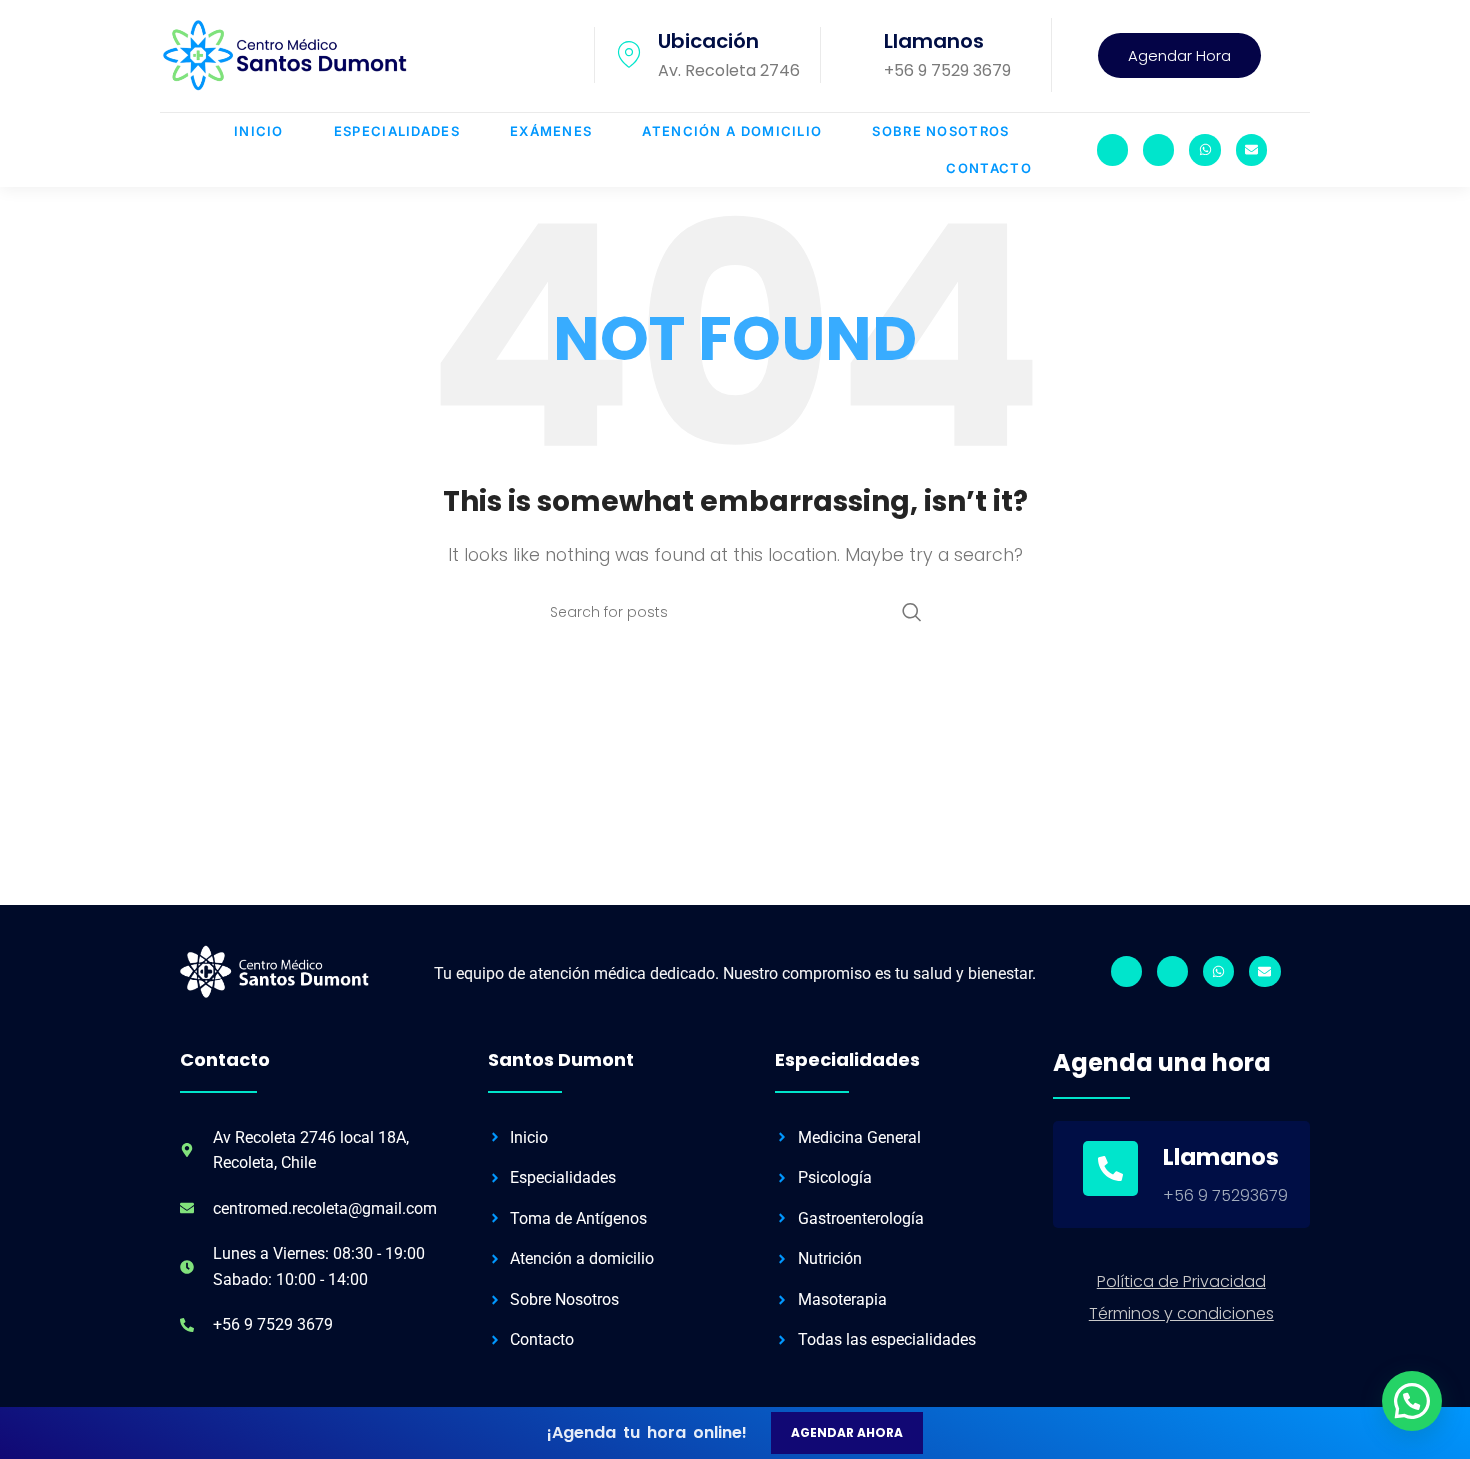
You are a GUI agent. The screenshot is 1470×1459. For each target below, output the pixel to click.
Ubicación (708, 41)
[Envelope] (1251, 149)
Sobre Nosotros (940, 131)
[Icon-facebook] (1158, 149)
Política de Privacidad (1181, 1281)
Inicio (259, 131)
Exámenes (551, 131)
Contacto (988, 168)
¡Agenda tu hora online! (647, 1432)
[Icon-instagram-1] (1112, 149)
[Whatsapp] (1204, 149)
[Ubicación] (629, 55)
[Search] (912, 612)
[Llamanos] (855, 55)
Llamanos (934, 41)
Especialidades (397, 131)
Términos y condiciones (1181, 1313)
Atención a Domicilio (732, 131)
